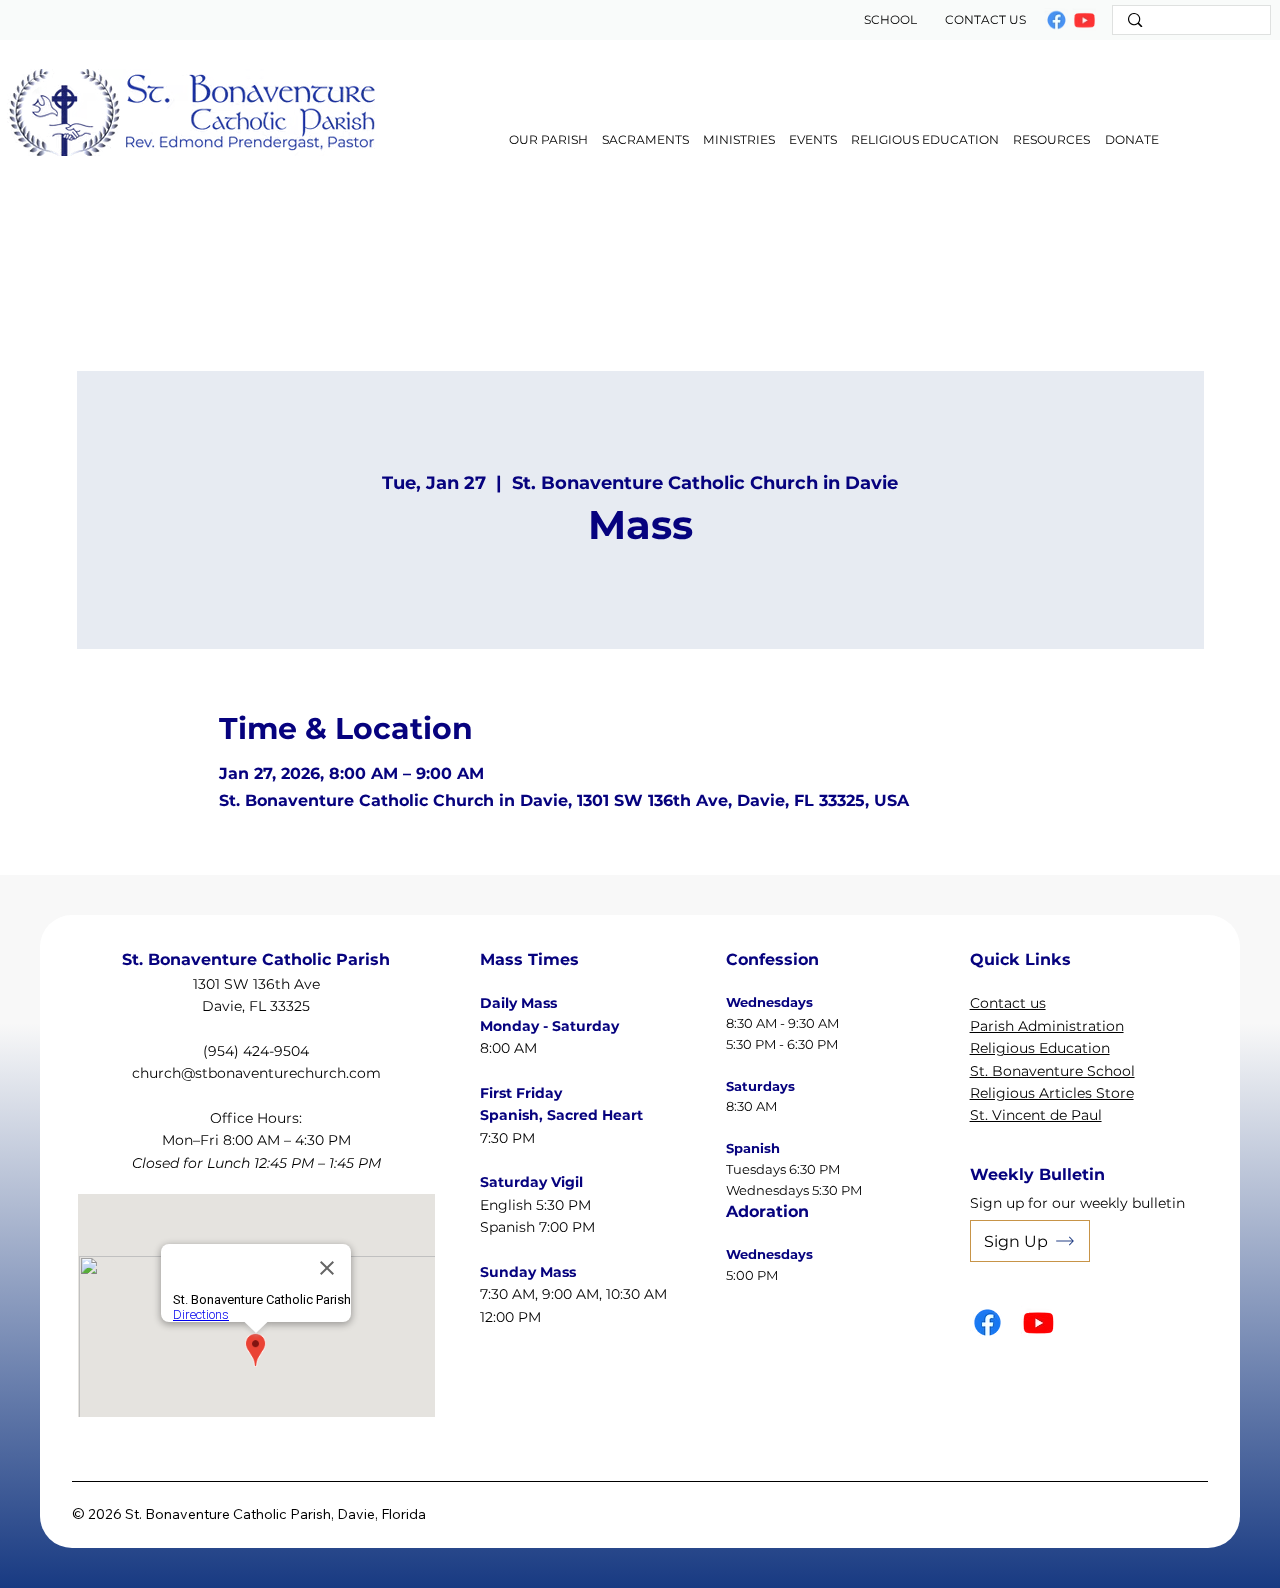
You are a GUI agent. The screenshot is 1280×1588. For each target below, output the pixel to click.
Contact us (1008, 1003)
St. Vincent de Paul (1036, 1115)
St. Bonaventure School (1052, 1071)
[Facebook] (1057, 20)
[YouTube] (1085, 20)
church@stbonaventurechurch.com (256, 1073)
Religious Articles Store (1052, 1093)
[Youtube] (1038, 1322)
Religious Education (1040, 1048)
